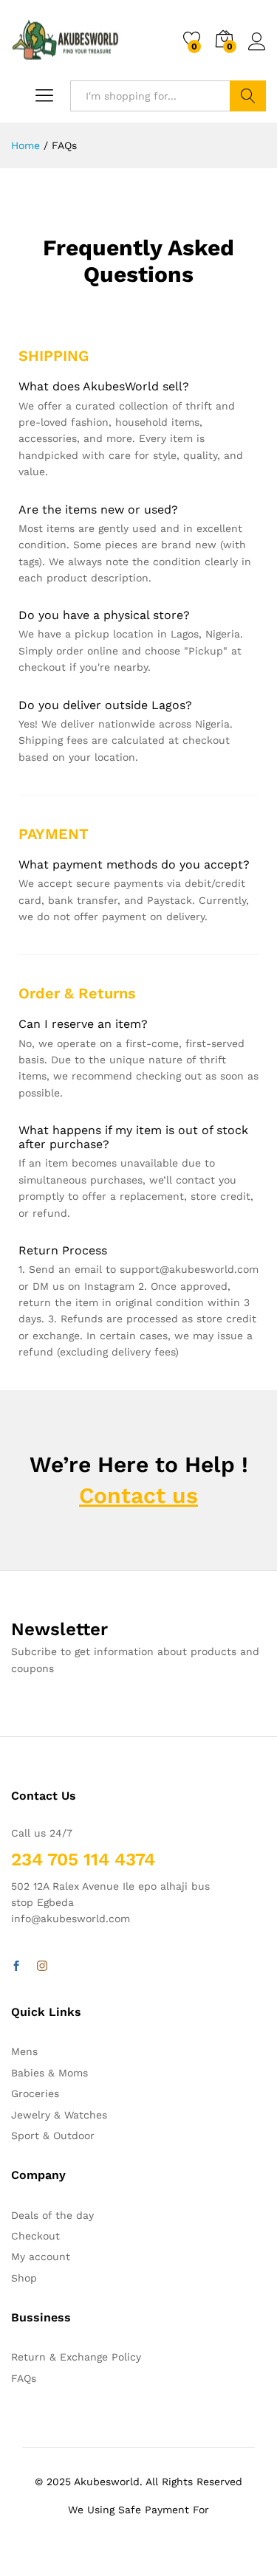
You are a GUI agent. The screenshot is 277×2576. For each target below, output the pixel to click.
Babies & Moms (49, 2073)
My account (41, 2256)
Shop (24, 2278)
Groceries (35, 2093)
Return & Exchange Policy (76, 2357)
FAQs (24, 2378)
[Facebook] (16, 1966)
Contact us (138, 1495)
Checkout (35, 2236)
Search (248, 96)
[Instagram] (42, 1966)
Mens (24, 2051)
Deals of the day (52, 2215)
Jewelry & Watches (59, 2115)
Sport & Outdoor (53, 2135)
